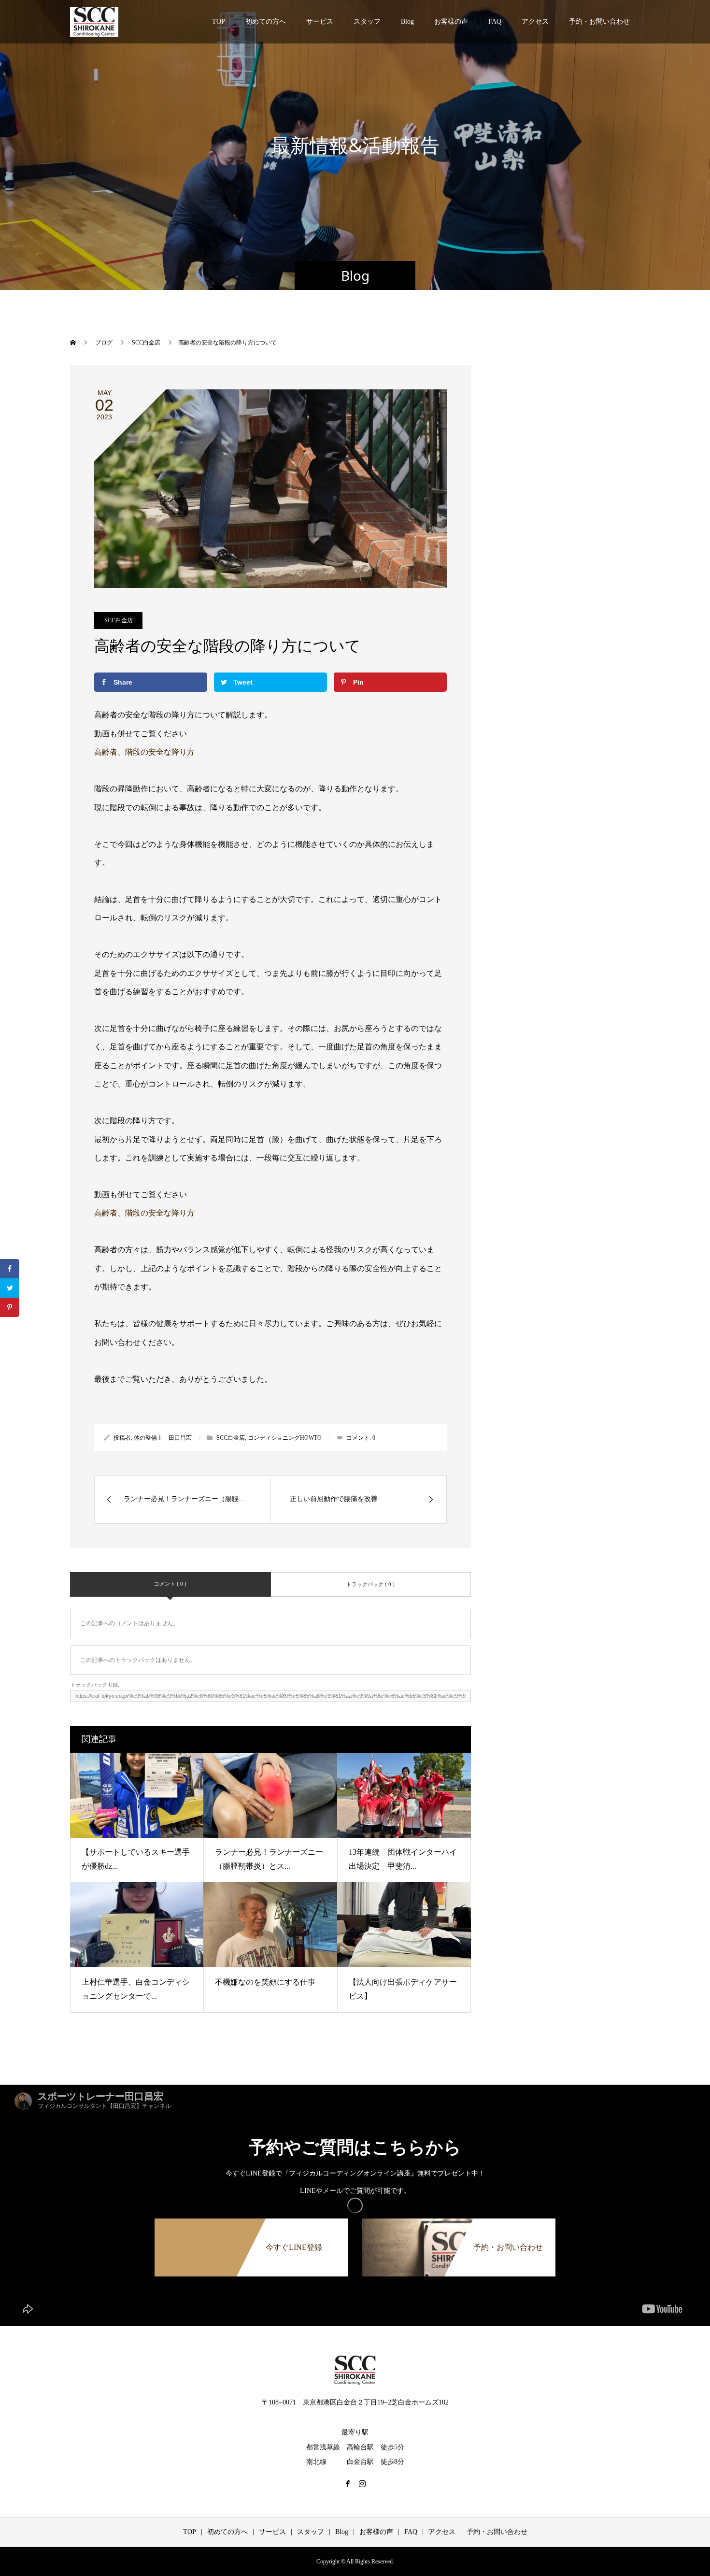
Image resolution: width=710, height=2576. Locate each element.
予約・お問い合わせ (599, 21)
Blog (407, 21)
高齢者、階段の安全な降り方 (144, 752)
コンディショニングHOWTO (285, 1438)
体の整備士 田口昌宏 (163, 1438)
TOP (219, 21)
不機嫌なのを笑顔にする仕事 (265, 1982)
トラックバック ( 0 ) (370, 1584)
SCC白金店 (119, 620)
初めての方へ (266, 21)
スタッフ (367, 21)
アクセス (535, 21)
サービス (320, 21)
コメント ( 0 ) (170, 1584)
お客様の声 (451, 21)
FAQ (495, 21)
